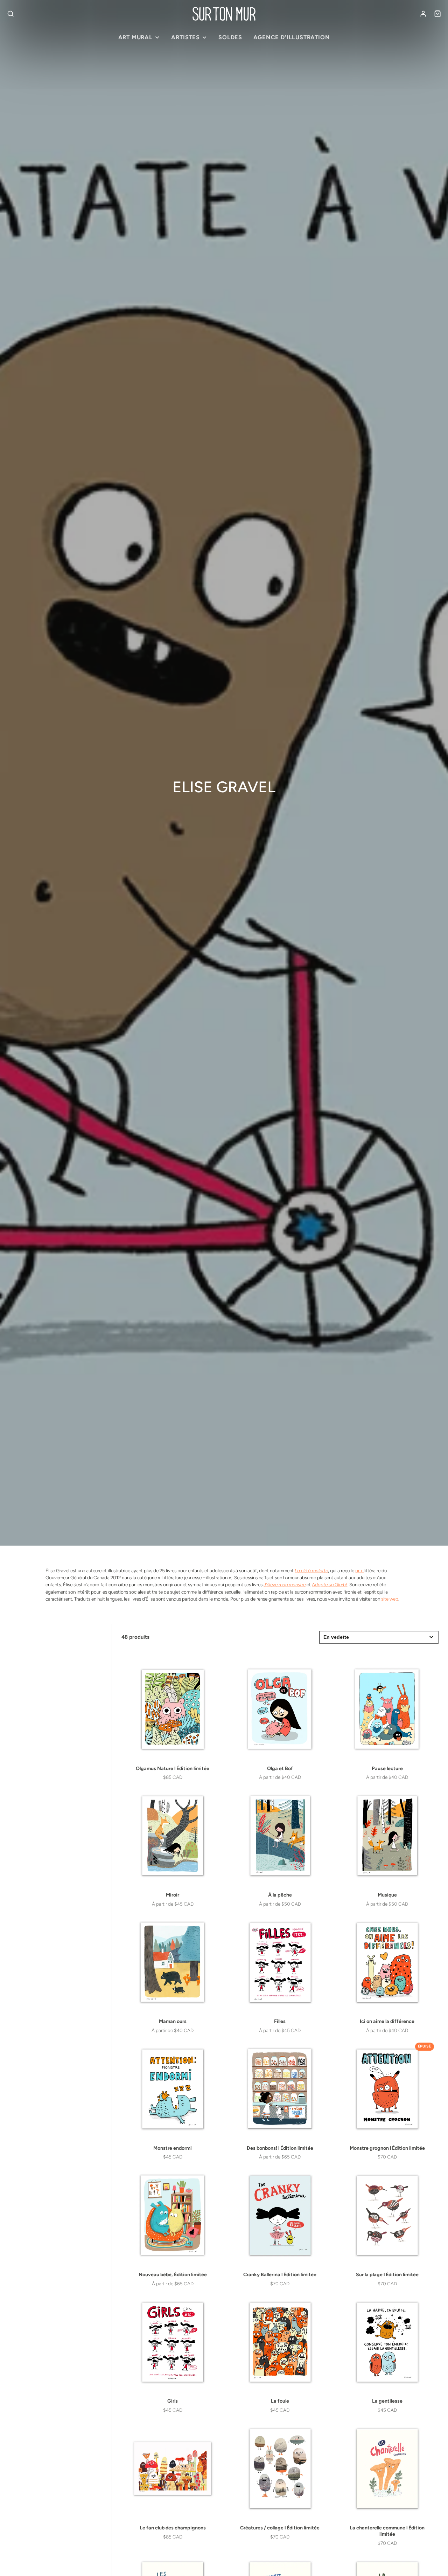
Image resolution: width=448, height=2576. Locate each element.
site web (390, 1599)
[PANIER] (437, 14)
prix (359, 1570)
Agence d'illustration (292, 37)
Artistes (185, 37)
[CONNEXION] (423, 14)
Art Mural (135, 37)
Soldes (230, 37)
